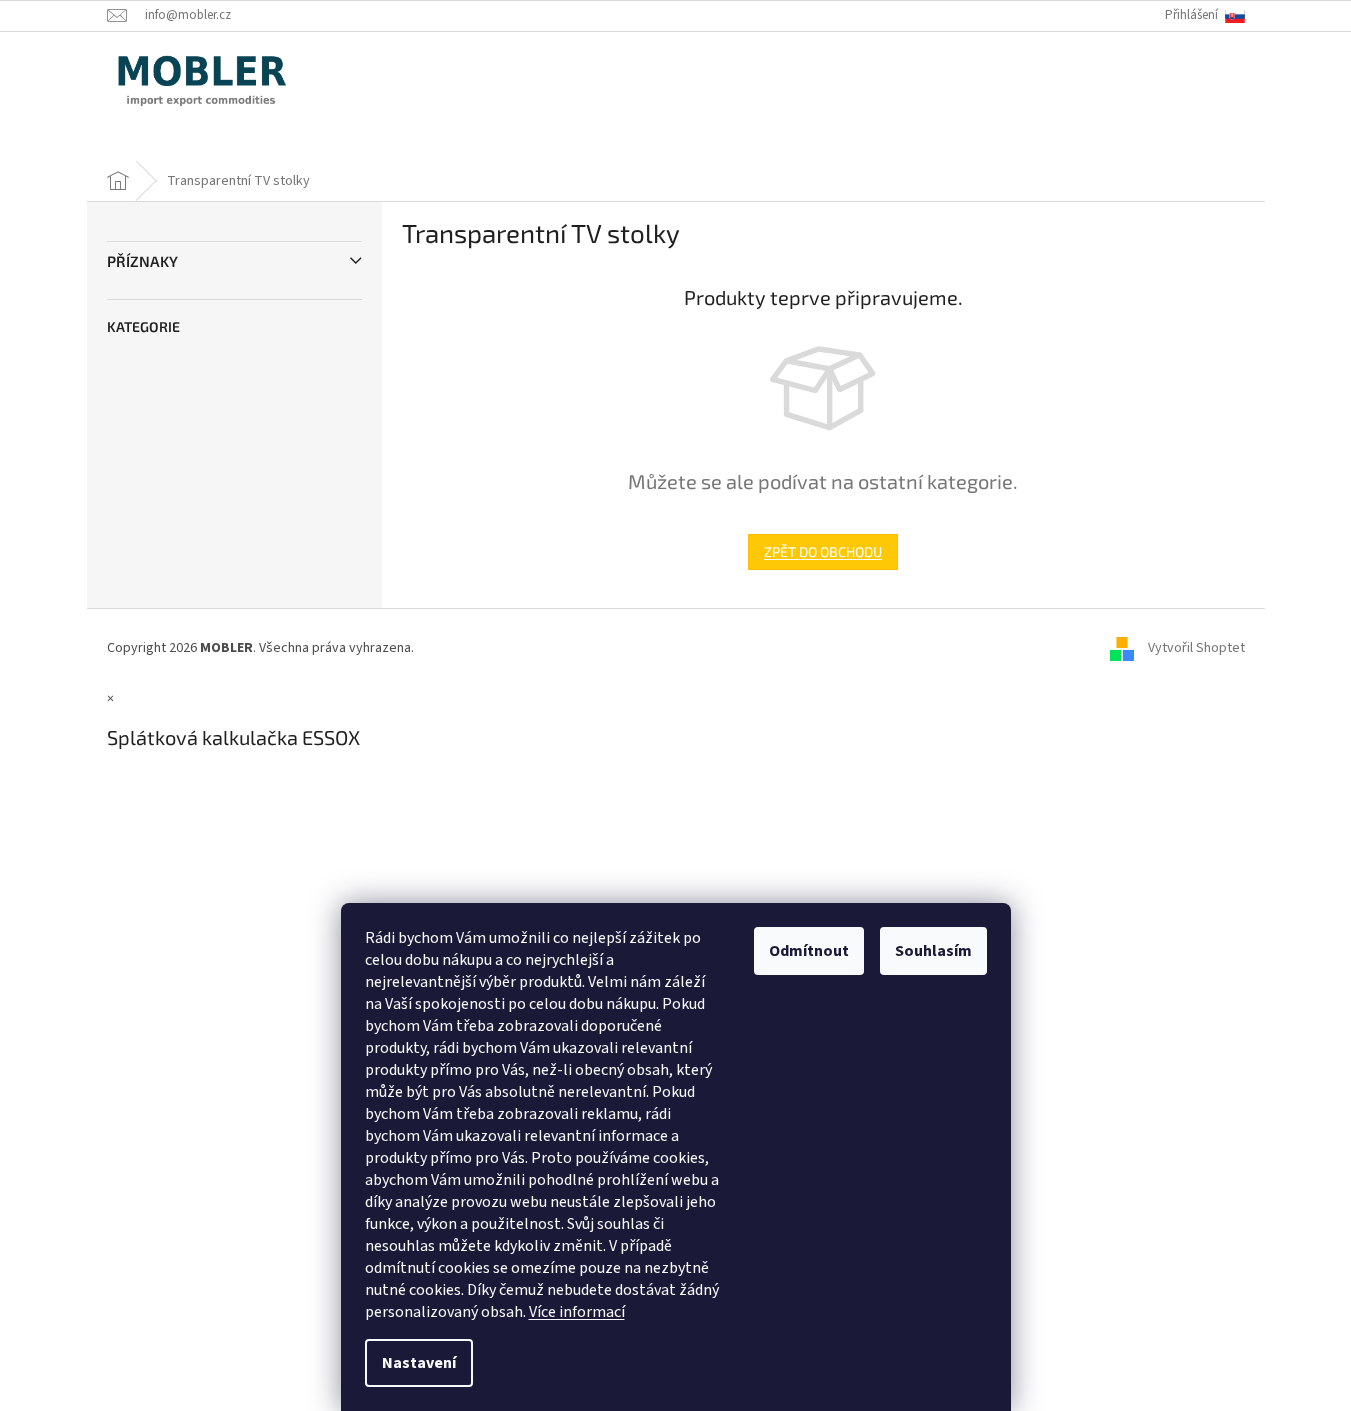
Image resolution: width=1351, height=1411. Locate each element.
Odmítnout (809, 951)
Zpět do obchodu (823, 551)
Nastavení (419, 1363)
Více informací (577, 1312)
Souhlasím (933, 951)
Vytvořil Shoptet (1196, 648)
